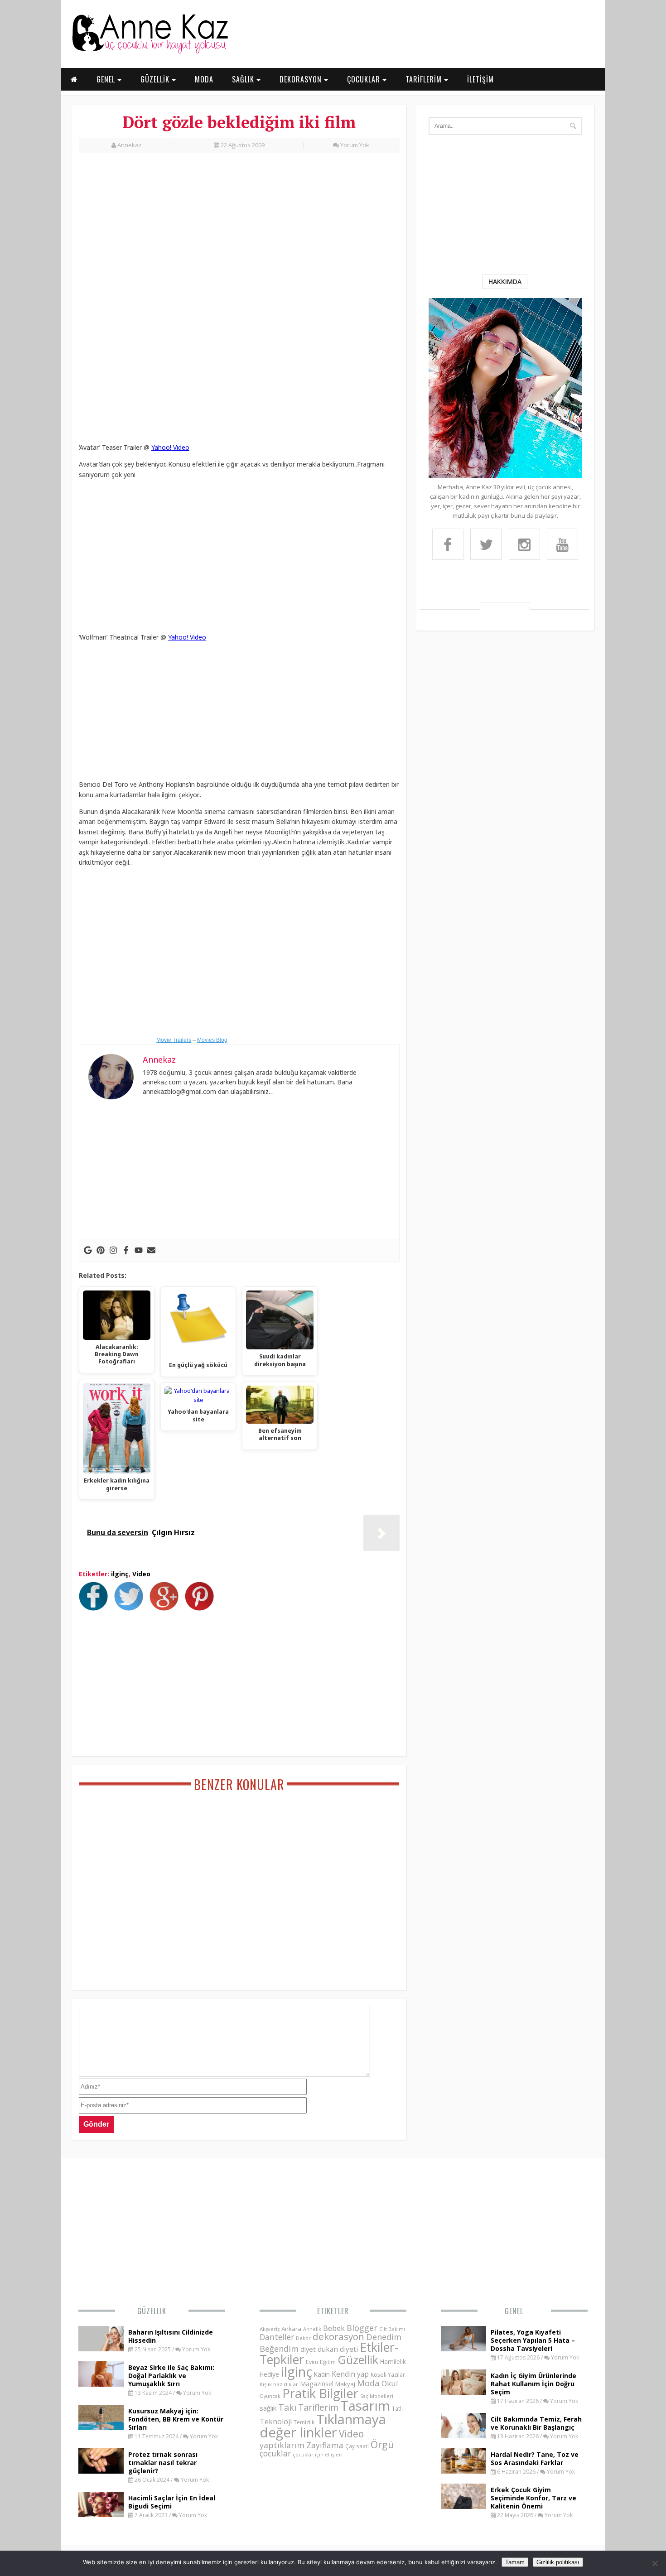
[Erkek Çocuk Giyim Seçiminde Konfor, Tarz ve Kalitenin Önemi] (463, 2506)
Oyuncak (270, 2396)
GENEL (107, 79)
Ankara (291, 2329)
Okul (390, 2383)
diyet (308, 2349)
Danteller (277, 2337)
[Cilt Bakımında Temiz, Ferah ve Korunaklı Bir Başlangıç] (463, 2436)
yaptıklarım (282, 2445)
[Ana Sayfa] (150, 52)
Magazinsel (317, 2384)
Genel (514, 2311)
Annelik (312, 2329)
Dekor (303, 2338)
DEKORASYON (302, 79)
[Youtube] (139, 1250)
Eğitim (328, 2362)
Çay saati (357, 2446)
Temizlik (304, 2422)
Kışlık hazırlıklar (279, 2384)
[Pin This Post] (202, 1608)
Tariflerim (318, 2407)
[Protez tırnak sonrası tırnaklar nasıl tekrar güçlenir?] (101, 2471)
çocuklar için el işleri (318, 2454)
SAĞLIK (244, 79)
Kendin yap (350, 2374)
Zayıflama (325, 2445)
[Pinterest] (101, 1250)
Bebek (334, 2328)
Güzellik (152, 2311)
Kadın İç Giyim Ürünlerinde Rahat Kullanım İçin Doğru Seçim (533, 2384)
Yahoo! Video (170, 447)
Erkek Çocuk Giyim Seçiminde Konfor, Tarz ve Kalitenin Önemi (533, 2498)
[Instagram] (113, 1250)
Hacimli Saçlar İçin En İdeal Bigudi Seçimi (172, 2502)
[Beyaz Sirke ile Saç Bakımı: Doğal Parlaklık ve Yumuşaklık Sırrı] (101, 2384)
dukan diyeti (338, 2349)
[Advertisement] (239, 230)
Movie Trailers (174, 1040)
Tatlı (397, 2408)
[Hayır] (655, 2563)
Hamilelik (393, 2362)
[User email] (151, 1250)
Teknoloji (276, 2422)
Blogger (362, 2328)
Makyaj (345, 2384)
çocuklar (275, 2453)
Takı (287, 2407)
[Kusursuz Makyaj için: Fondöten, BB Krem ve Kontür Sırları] (101, 2427)
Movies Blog (212, 1040)
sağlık (268, 2408)
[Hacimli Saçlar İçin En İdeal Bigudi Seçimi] (101, 2514)
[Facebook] (126, 1250)
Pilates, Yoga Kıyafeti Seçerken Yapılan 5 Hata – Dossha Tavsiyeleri (533, 2340)
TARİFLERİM (425, 79)
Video (141, 1574)
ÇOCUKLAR (365, 79)
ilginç (120, 1574)
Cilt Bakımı (392, 2329)
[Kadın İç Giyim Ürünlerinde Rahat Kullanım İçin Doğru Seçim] (463, 2392)
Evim (312, 2362)
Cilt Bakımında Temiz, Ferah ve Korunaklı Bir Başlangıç (536, 2423)
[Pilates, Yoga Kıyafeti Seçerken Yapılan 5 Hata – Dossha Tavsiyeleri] (463, 2349)
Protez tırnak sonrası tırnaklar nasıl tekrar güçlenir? (163, 2463)
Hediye (269, 2374)
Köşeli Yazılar (388, 2375)
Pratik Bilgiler (320, 2393)
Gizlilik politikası (558, 2562)
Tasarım (365, 2406)
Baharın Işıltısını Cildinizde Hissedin (171, 2336)
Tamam (515, 2562)
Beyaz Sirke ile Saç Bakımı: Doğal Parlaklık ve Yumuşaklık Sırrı (171, 2376)
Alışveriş (270, 2329)
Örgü (382, 2444)
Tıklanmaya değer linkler (323, 2426)
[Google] (88, 1250)
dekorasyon (338, 2336)
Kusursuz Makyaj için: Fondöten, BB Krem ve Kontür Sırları (176, 2419)
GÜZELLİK (156, 79)
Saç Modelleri (377, 2396)
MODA (204, 79)
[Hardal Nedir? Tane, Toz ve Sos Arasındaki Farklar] (463, 2471)
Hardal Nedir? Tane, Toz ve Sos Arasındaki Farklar (535, 2458)
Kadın (322, 2374)
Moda (368, 2383)
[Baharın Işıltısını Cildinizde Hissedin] (101, 2349)
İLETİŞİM (480, 79)
